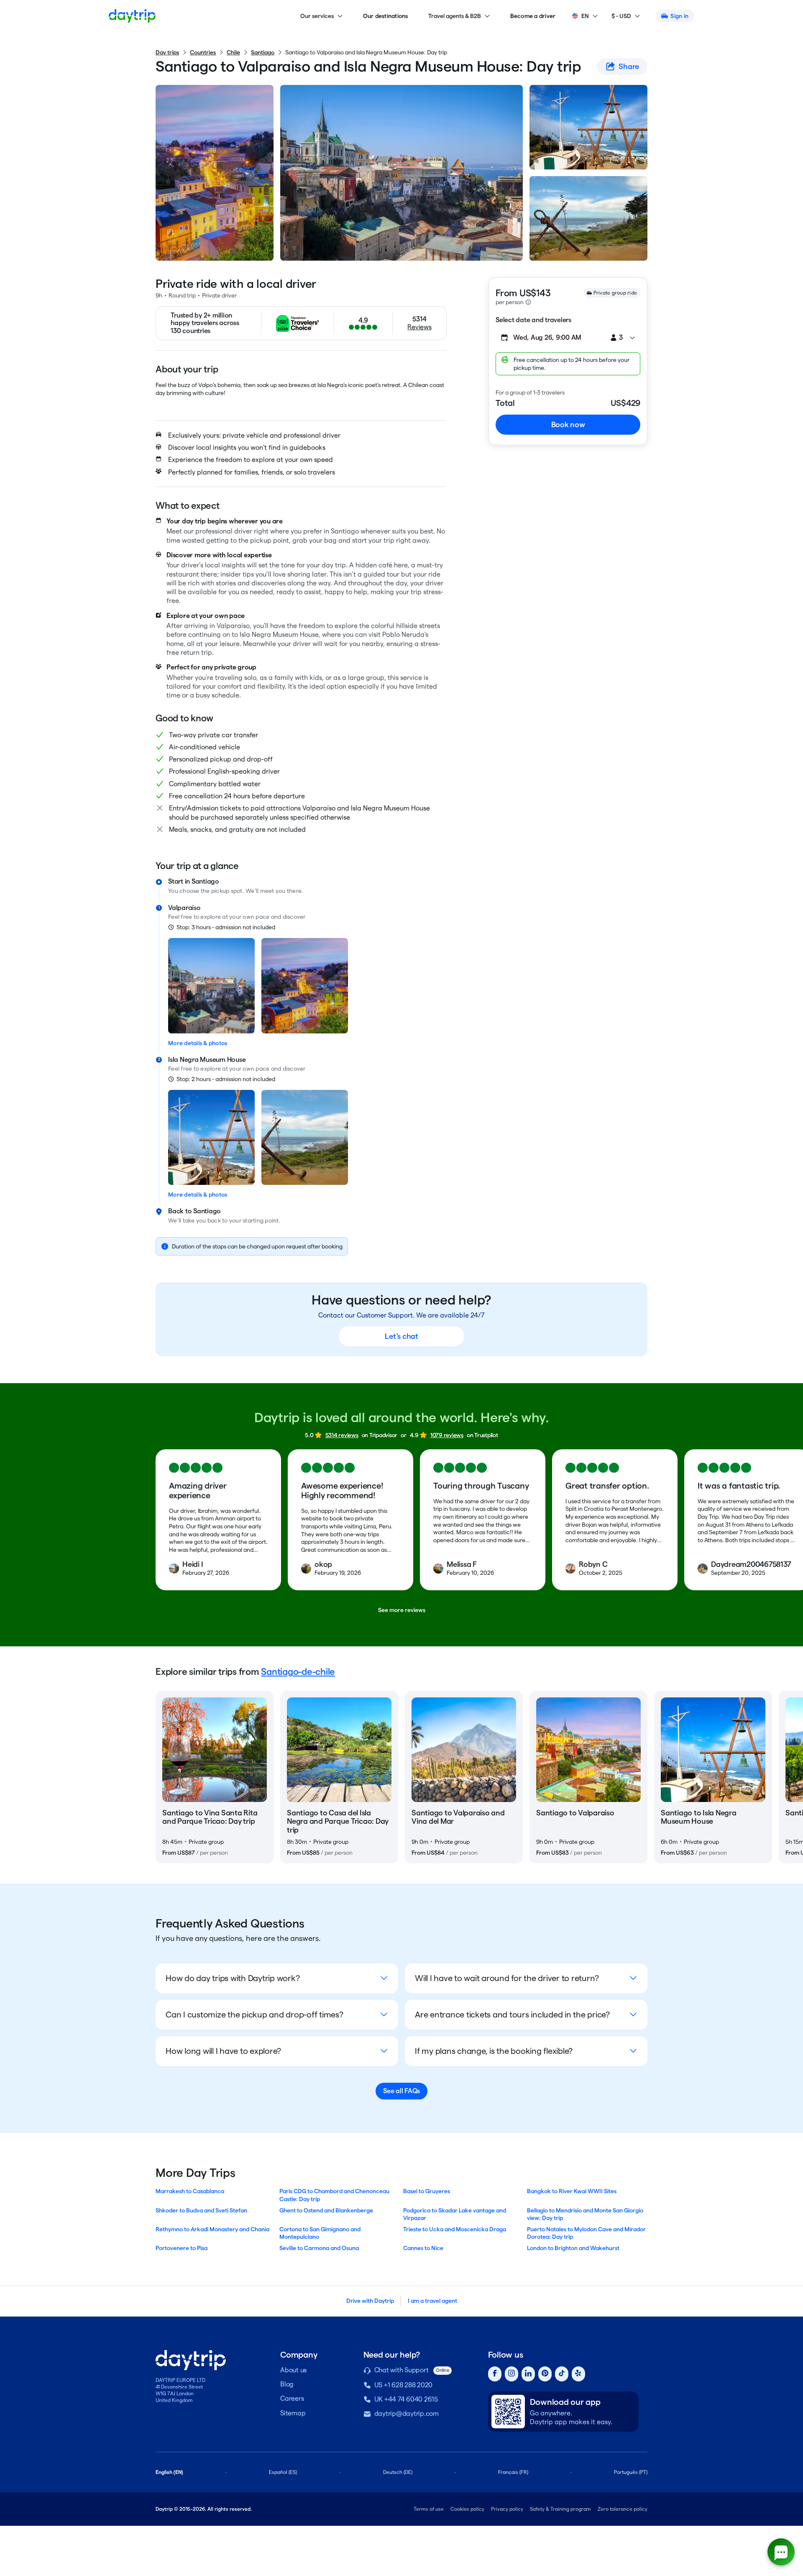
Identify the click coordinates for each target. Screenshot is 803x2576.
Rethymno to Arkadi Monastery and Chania (212, 2229)
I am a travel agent (432, 2301)
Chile (233, 52)
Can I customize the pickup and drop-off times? (254, 2015)
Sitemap (293, 2413)
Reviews (419, 327)
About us (293, 2370)
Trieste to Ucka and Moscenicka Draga (455, 2229)
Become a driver (533, 16)
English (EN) (169, 2472)
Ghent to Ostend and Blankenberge (326, 2210)
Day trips (167, 52)
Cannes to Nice (423, 2248)
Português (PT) (631, 2472)
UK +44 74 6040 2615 (406, 2399)
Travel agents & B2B (455, 16)
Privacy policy (507, 2509)
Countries (203, 52)
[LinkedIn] (528, 2374)
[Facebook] (495, 2374)
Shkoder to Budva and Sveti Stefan (201, 2210)
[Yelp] (578, 2374)
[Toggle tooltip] (528, 302)
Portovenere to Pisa (182, 2248)
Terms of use (429, 2509)
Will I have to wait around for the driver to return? (507, 1978)
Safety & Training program (560, 2509)
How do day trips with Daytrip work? (233, 1978)
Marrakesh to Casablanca (190, 2191)
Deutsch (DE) (398, 2472)
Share (629, 66)
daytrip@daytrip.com (407, 2413)
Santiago (263, 52)
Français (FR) (513, 2472)
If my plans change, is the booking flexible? (494, 2051)
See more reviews (402, 1610)
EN (585, 16)
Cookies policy (467, 2509)
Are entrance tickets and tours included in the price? (512, 2015)
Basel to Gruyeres (427, 2191)
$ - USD (621, 16)
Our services (317, 16)
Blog (287, 2384)
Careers (292, 2398)
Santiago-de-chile (298, 1671)
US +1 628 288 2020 (404, 2385)
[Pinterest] (545, 2374)
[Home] (132, 16)
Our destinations (386, 16)
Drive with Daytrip (370, 2301)
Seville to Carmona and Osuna (319, 2248)
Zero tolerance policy (623, 2509)
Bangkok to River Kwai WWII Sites (572, 2191)
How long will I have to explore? (223, 2051)
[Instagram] (511, 2374)
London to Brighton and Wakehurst (573, 2248)
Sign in (679, 16)
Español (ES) (283, 2472)
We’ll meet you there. (274, 891)
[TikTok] (562, 2374)
